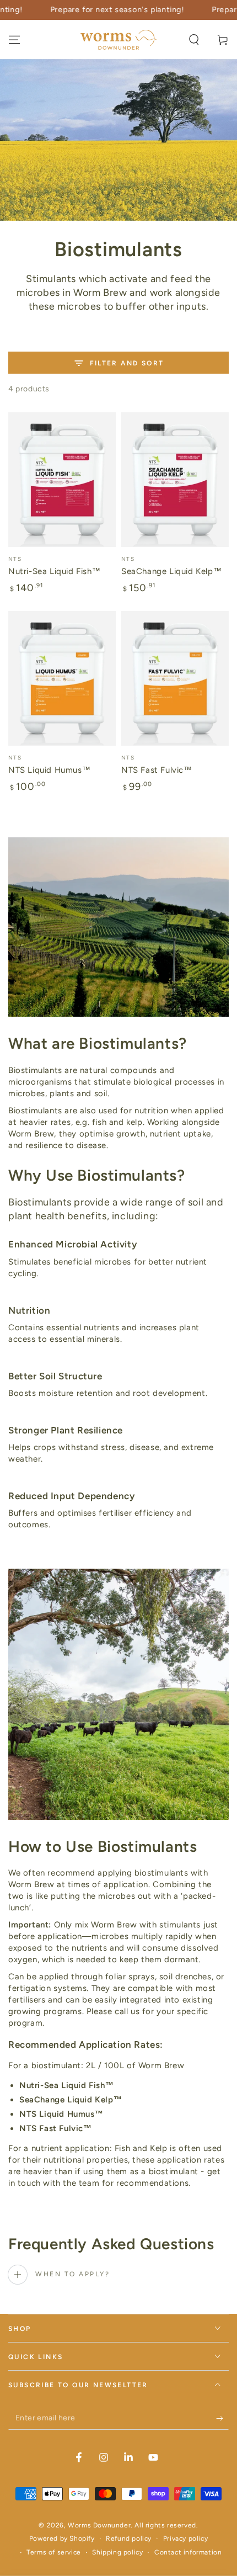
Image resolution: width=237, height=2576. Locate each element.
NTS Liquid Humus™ (49, 770)
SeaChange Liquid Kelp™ (171, 571)
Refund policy (129, 2538)
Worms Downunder (99, 2525)
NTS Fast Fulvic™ (157, 770)
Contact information (188, 2552)
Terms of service (54, 2552)
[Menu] (14, 40)
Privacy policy (185, 2538)
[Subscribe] (222, 2419)
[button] (194, 40)
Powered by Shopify (62, 2538)
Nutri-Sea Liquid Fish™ (54, 571)
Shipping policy (117, 2552)
